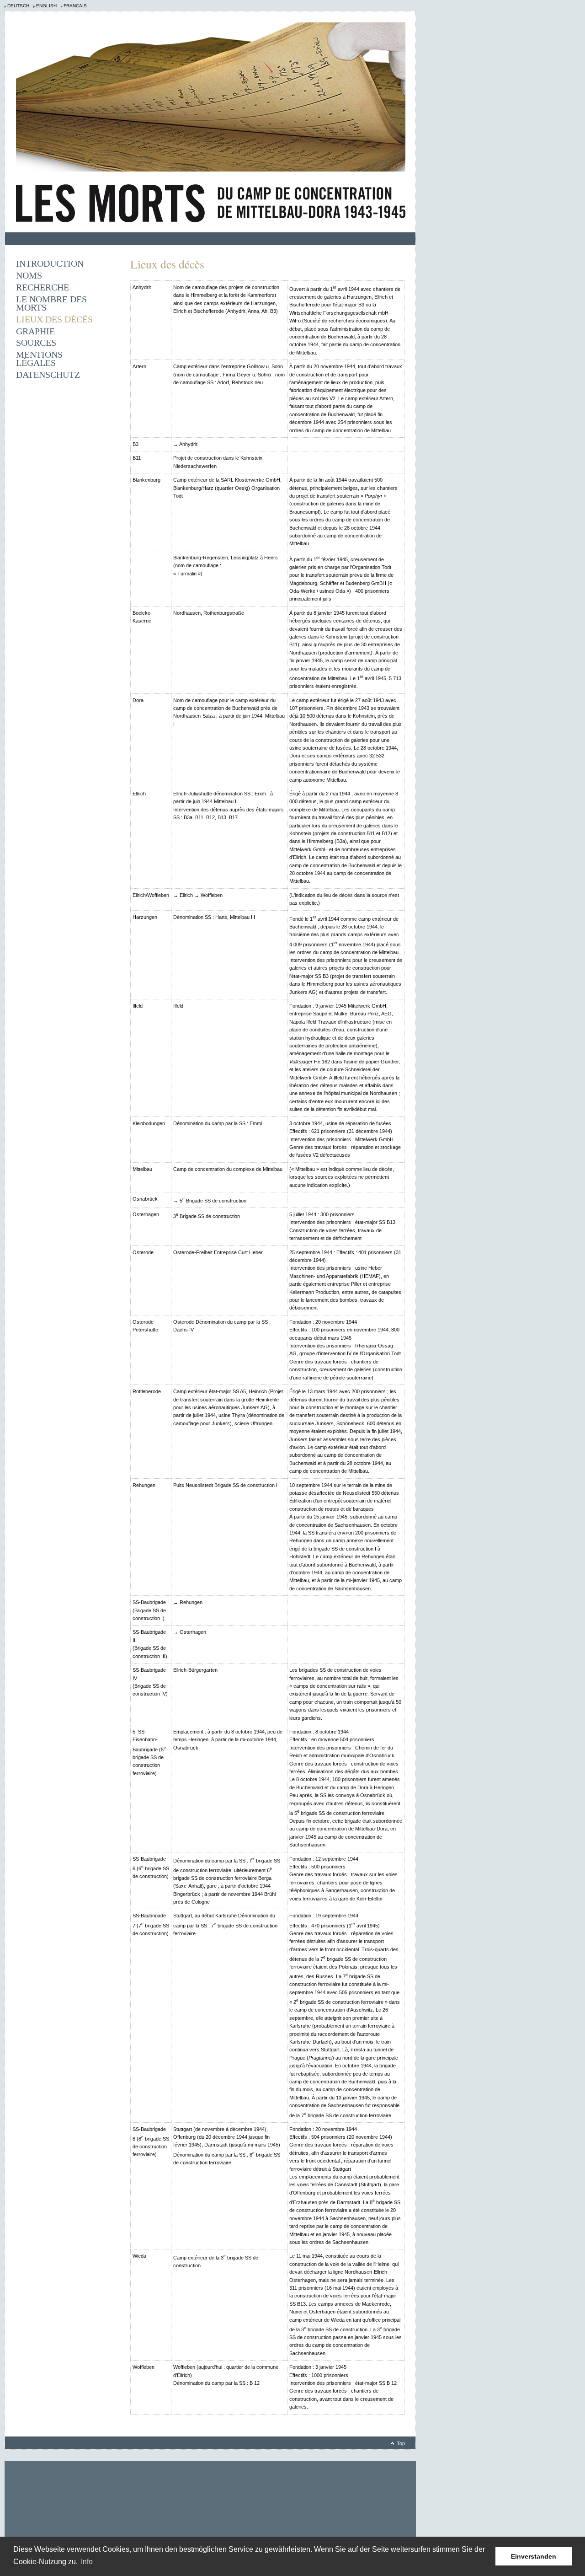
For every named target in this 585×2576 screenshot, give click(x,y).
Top (401, 2443)
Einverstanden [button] (534, 2556)
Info (87, 2562)
